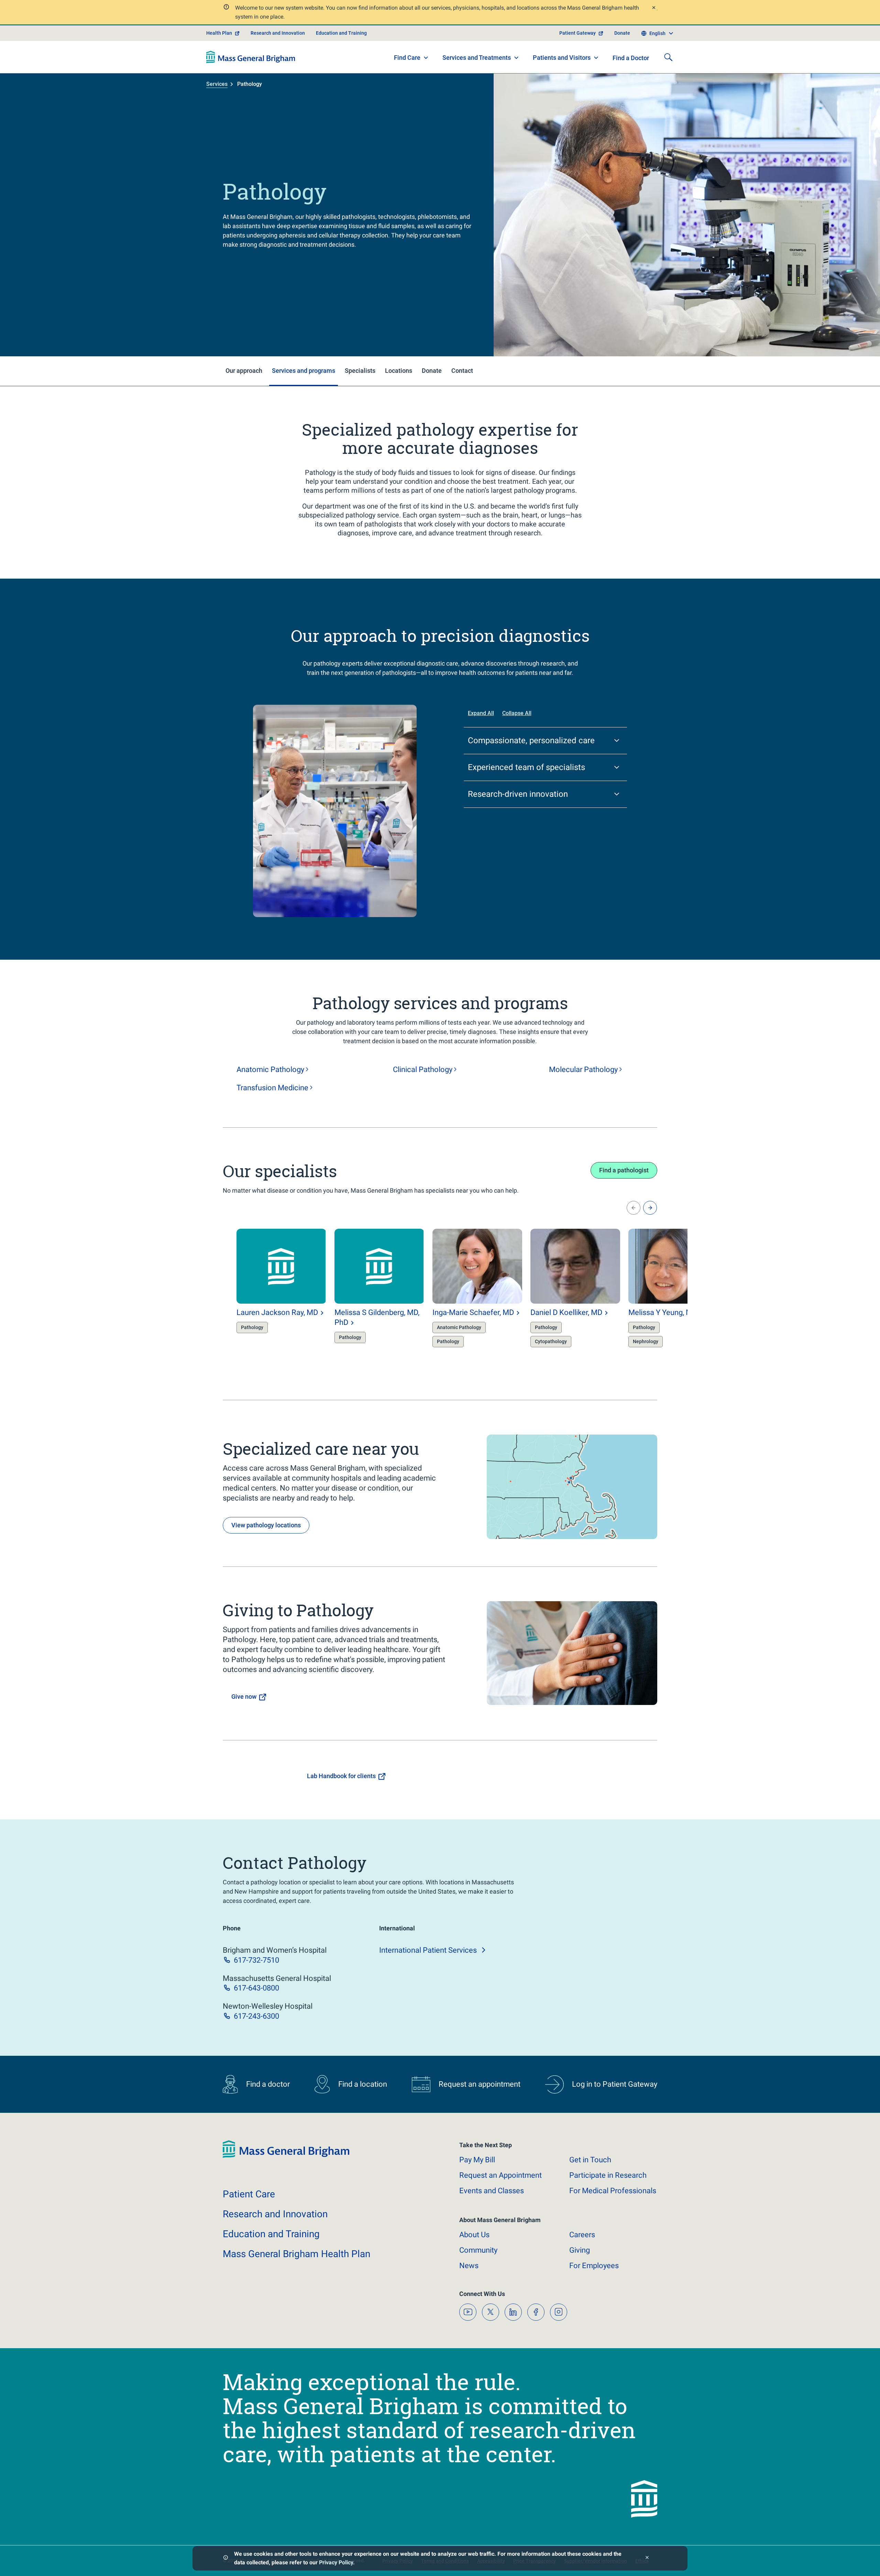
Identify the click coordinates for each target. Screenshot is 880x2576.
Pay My (477, 2160)
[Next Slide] (650, 1208)
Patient (249, 2194)
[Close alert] (653, 8)
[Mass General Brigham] (251, 57)
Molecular (583, 1069)
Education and (271, 2234)
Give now (244, 1697)
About (474, 2235)
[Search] (668, 57)
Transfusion (272, 1088)
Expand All (481, 713)
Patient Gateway (577, 33)
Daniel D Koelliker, (566, 1312)
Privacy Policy (336, 2562)
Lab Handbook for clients (341, 1776)
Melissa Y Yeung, (663, 1312)
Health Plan (219, 33)
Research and (275, 2214)
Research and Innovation (278, 33)
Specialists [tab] (360, 371)
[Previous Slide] (634, 1208)
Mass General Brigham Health (296, 2254)
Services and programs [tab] (304, 371)
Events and (492, 2191)
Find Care (407, 58)
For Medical (613, 2191)
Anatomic (270, 1069)
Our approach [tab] (244, 371)
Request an (500, 2175)
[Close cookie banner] (647, 2558)
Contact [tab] (462, 371)
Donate (622, 33)
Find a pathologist (624, 1170)
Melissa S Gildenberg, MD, (377, 1317)
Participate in (608, 2175)
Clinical (423, 1069)
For (594, 2266)
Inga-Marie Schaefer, (473, 1312)
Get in (590, 2160)
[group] (268, 1294)
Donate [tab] (432, 371)
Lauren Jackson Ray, (277, 1312)
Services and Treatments (477, 58)
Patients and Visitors (562, 58)
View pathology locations (266, 1525)
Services (217, 84)
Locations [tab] (399, 371)
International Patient (428, 1950)
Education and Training (341, 33)
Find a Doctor (631, 58)
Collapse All (517, 713)
